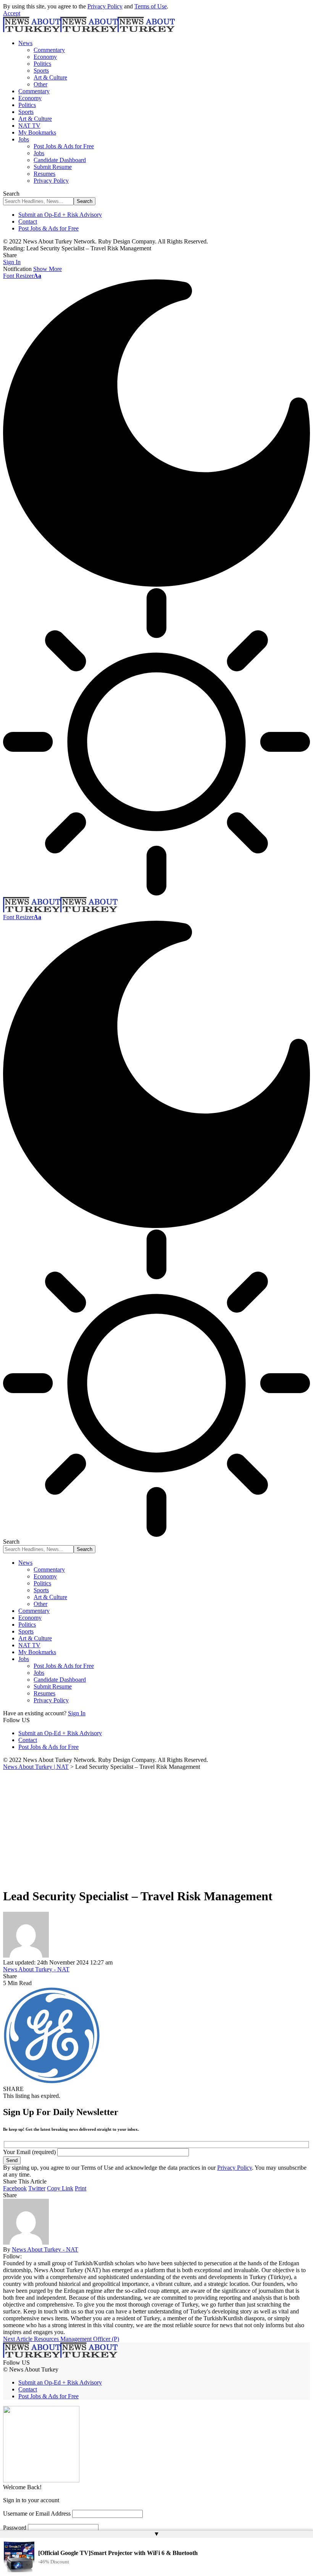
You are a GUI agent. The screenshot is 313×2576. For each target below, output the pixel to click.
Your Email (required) (30, 2152)
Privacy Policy (105, 6)
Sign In (77, 1713)
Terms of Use (151, 6)
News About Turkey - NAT (36, 1969)
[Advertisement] (156, 1828)
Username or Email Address (37, 2514)
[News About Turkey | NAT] (89, 30)
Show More (48, 269)
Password (15, 2528)
